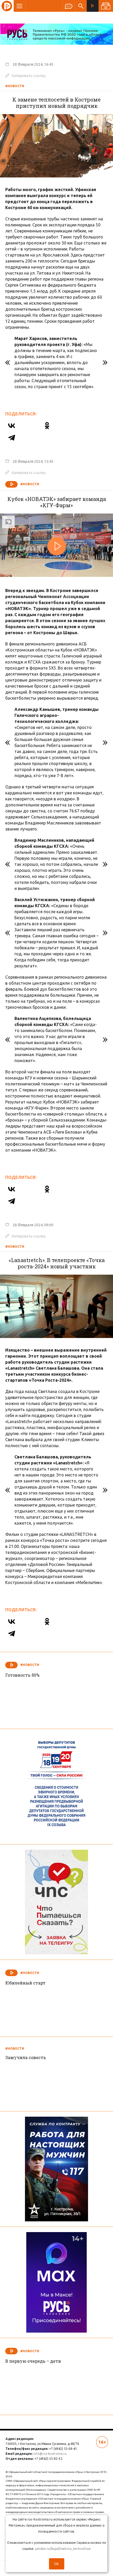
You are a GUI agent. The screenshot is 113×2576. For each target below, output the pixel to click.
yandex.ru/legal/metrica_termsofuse (63, 2549)
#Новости (15, 86)
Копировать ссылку (25, 75)
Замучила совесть (26, 2057)
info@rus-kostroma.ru (50, 2454)
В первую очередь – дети (33, 2361)
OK (56, 2564)
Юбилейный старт (25, 1983)
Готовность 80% (22, 1675)
